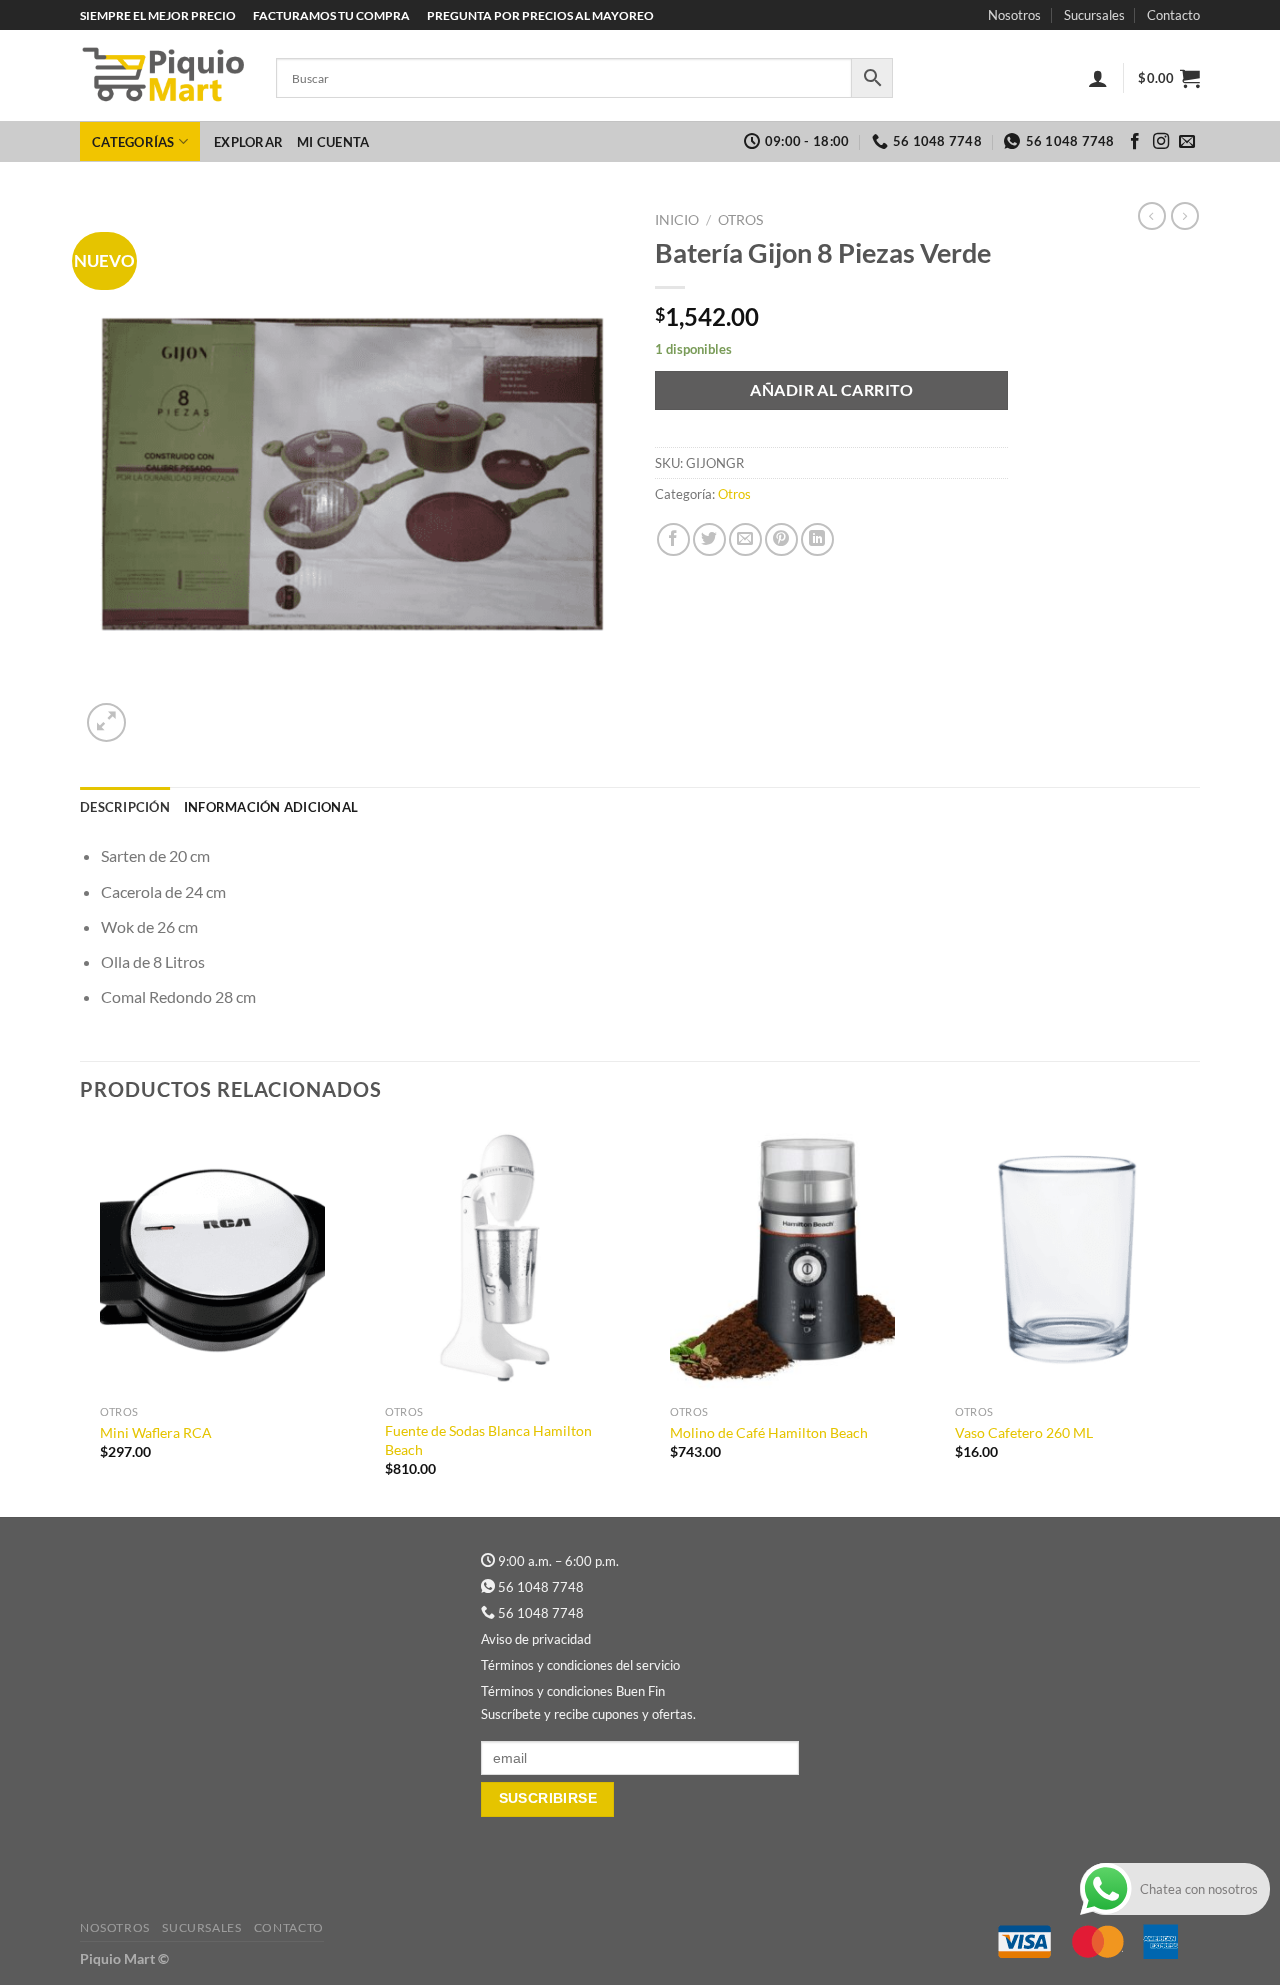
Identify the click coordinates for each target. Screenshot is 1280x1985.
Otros (740, 220)
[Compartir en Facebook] (673, 539)
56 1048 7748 (541, 1587)
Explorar (248, 142)
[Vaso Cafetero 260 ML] (1067, 1261)
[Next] (1199, 1319)
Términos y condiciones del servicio (580, 1665)
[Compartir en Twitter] (709, 539)
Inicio (677, 220)
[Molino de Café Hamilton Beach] (782, 1261)
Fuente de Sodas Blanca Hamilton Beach (488, 1440)
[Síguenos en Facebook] (1135, 142)
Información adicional (271, 807)
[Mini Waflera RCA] (212, 1261)
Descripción (125, 807)
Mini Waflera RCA (156, 1432)
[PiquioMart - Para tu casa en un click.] (163, 76)
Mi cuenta (333, 142)
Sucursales (1094, 15)
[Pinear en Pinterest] (781, 539)
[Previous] (81, 1319)
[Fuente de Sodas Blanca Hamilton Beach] (497, 1261)
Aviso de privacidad (536, 1639)
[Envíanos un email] (1187, 142)
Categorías (133, 142)
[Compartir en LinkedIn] (817, 539)
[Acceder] (1098, 78)
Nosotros (1014, 15)
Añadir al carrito (831, 390)
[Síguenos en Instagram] (1161, 142)
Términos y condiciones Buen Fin (573, 1691)
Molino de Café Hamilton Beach (769, 1432)
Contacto (1173, 15)
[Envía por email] (745, 539)
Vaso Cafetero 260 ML (1024, 1432)
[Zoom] (106, 722)
